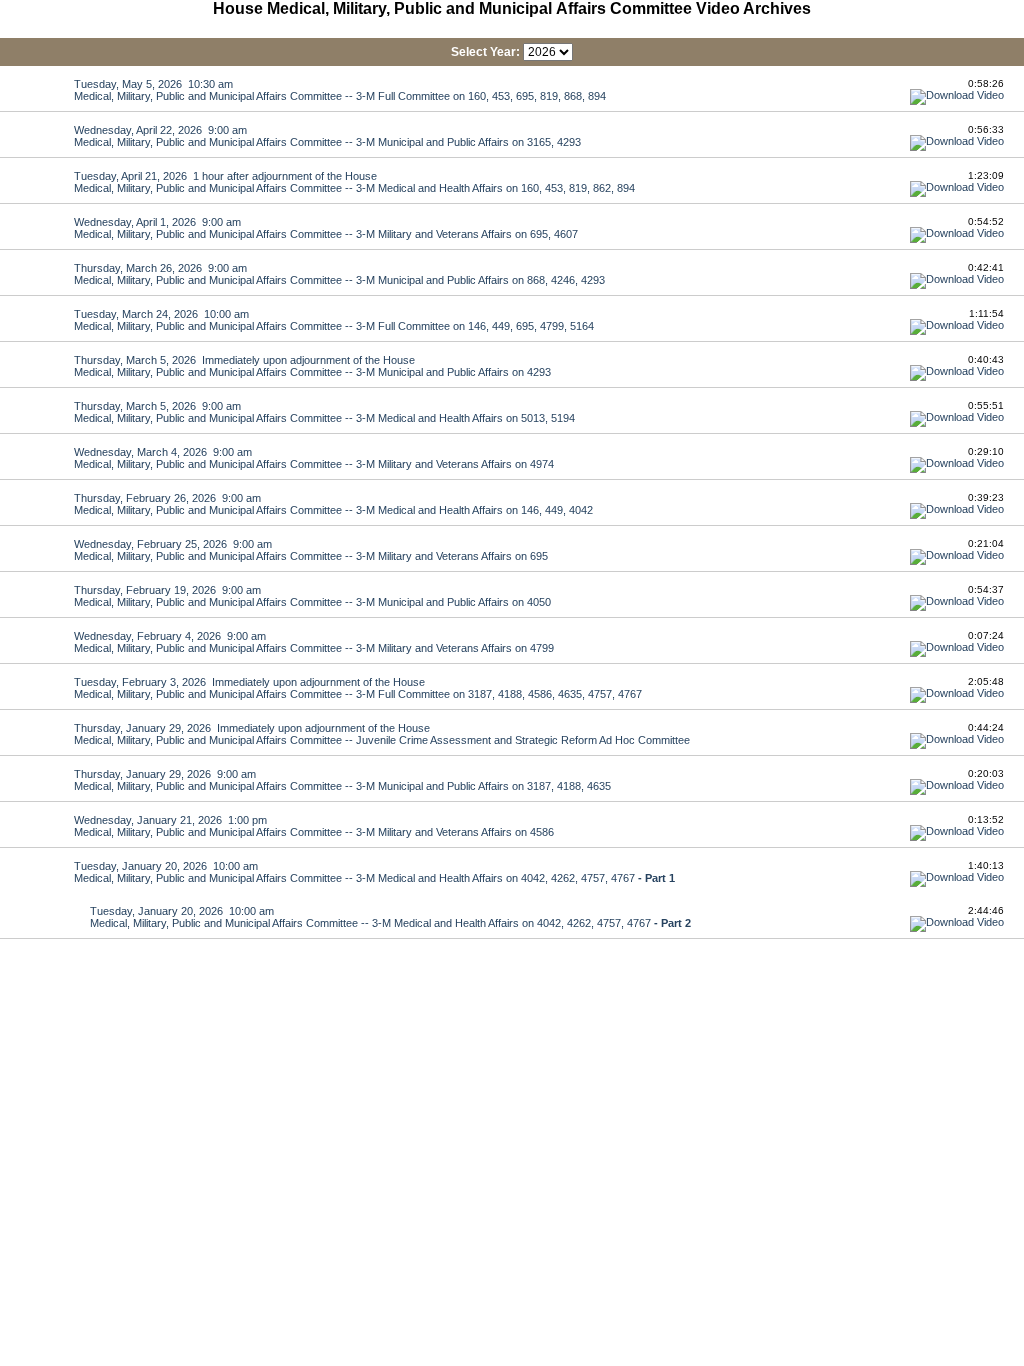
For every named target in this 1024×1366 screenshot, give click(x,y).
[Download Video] (957, 95)
